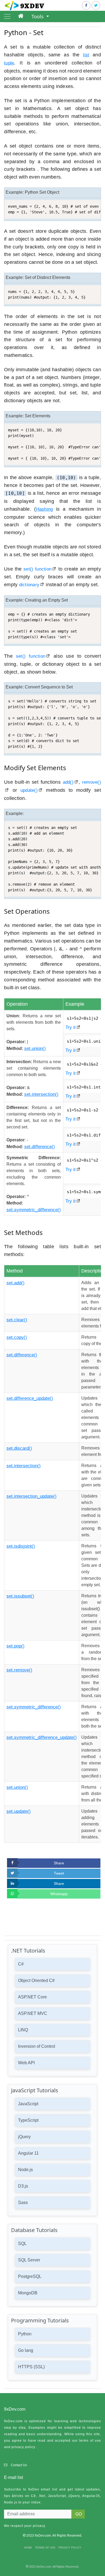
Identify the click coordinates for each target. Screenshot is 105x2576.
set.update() (19, 1811)
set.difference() (40, 1147)
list (86, 55)
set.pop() (15, 1646)
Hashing (45, 509)
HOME (28, 2548)
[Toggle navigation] (7, 16)
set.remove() (19, 1670)
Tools (38, 16)
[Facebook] (86, 5)
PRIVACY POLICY (70, 2548)
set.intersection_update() (31, 1496)
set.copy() (17, 1337)
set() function (37, 569)
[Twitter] (96, 5)
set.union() (35, 1048)
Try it (71, 1027)
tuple (9, 63)
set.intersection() (41, 1094)
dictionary (29, 585)
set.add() (15, 1283)
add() (68, 782)
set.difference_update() (30, 1398)
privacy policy (23, 2447)
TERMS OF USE (45, 2548)
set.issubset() (20, 1596)
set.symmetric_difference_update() (42, 1737)
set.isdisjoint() (21, 1546)
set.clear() (17, 1320)
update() (29, 790)
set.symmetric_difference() (34, 1210)
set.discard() (19, 1448)
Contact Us (19, 2465)
